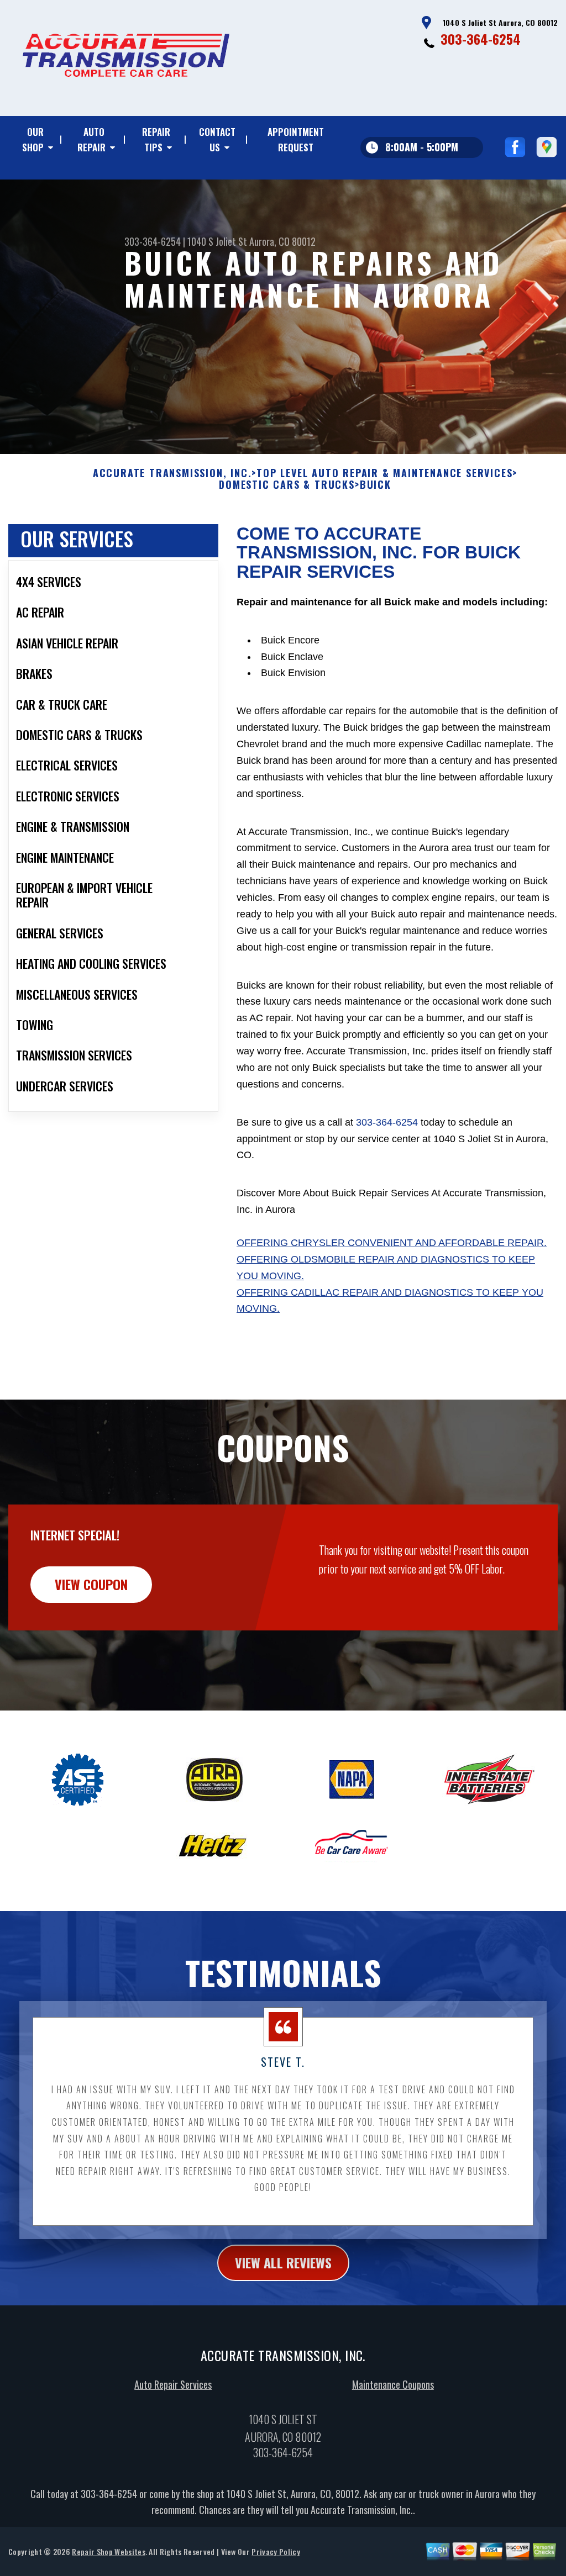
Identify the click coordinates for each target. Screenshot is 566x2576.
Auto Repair (91, 139)
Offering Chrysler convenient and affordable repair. (392, 1243)
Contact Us (217, 139)
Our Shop (33, 139)
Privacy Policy (276, 2551)
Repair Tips (156, 139)
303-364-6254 (481, 39)
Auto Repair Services (173, 2384)
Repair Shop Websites (108, 2551)
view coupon (91, 1584)
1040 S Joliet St (217, 241)
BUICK (376, 485)
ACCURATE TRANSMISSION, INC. (172, 473)
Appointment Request (296, 139)
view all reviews (283, 2262)
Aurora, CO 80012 (282, 241)
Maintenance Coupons (393, 2384)
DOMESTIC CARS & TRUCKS (287, 485)
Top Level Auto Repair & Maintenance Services (384, 473)
